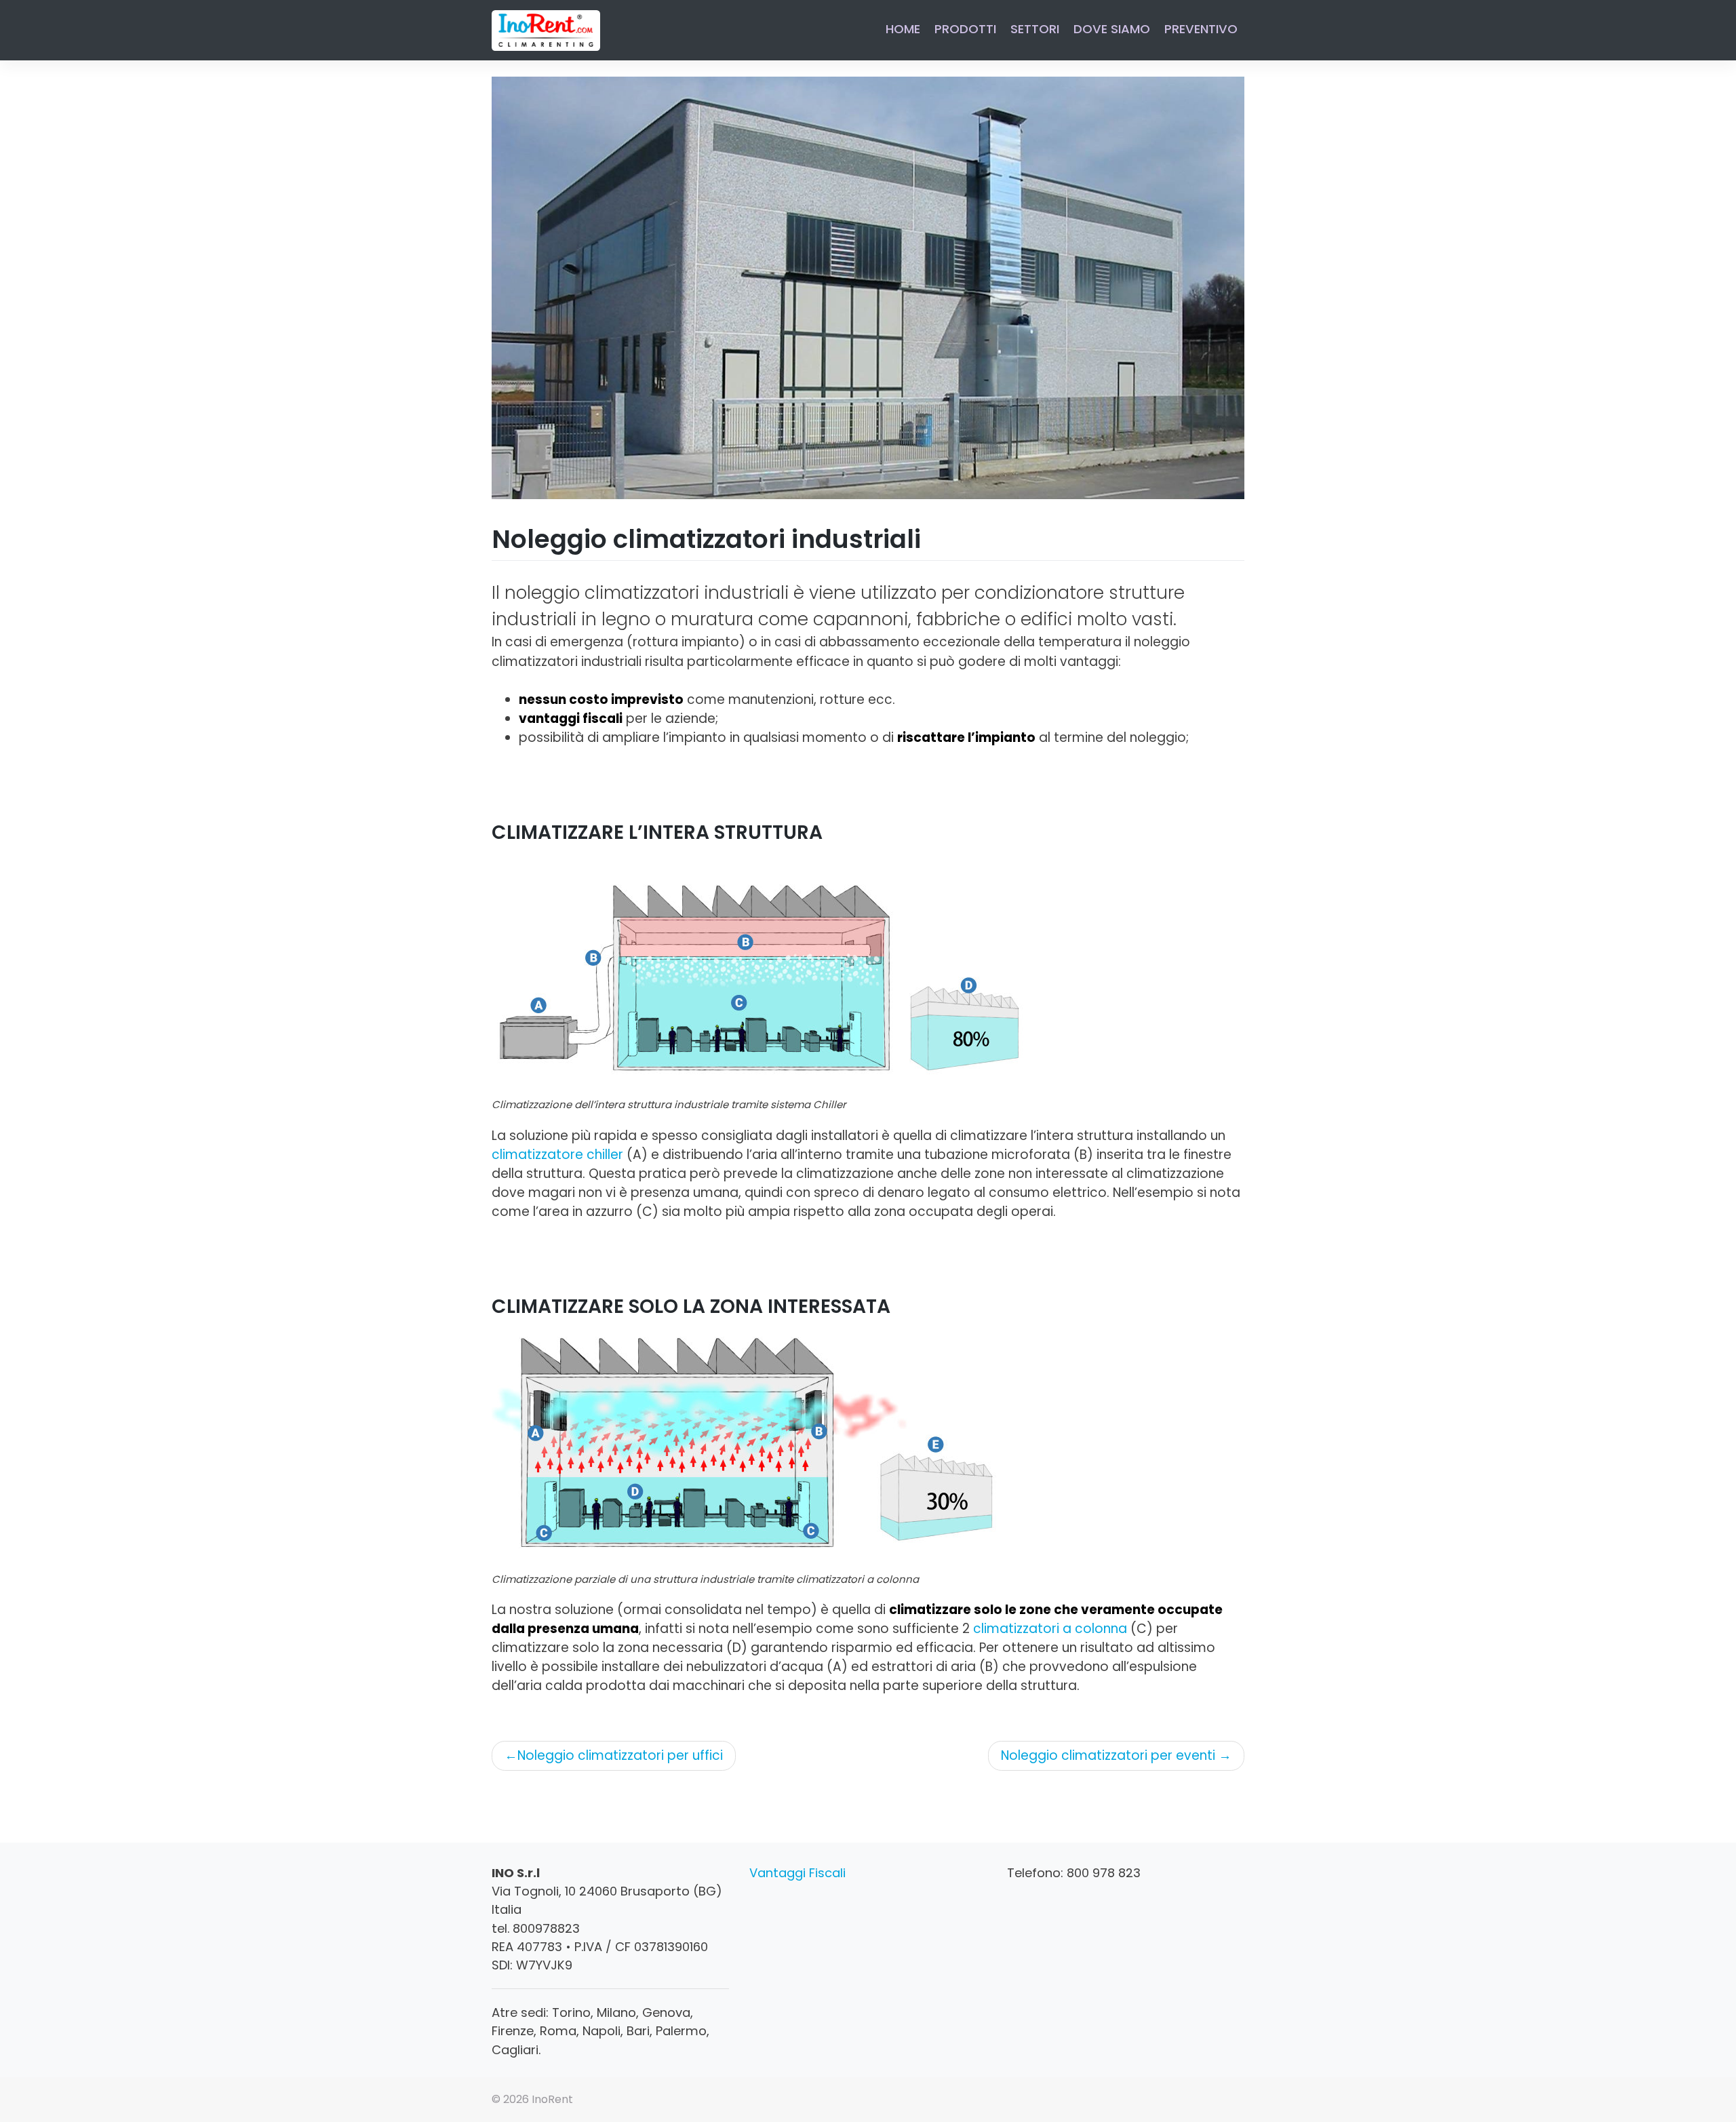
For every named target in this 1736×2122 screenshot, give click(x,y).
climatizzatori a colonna (1050, 1629)
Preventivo (1201, 29)
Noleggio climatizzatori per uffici (620, 1755)
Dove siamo (1112, 29)
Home (903, 29)
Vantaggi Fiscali (797, 1873)
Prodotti (965, 29)
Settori (1035, 29)
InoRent (552, 2099)
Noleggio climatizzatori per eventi (1108, 1755)
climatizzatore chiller (557, 1155)
